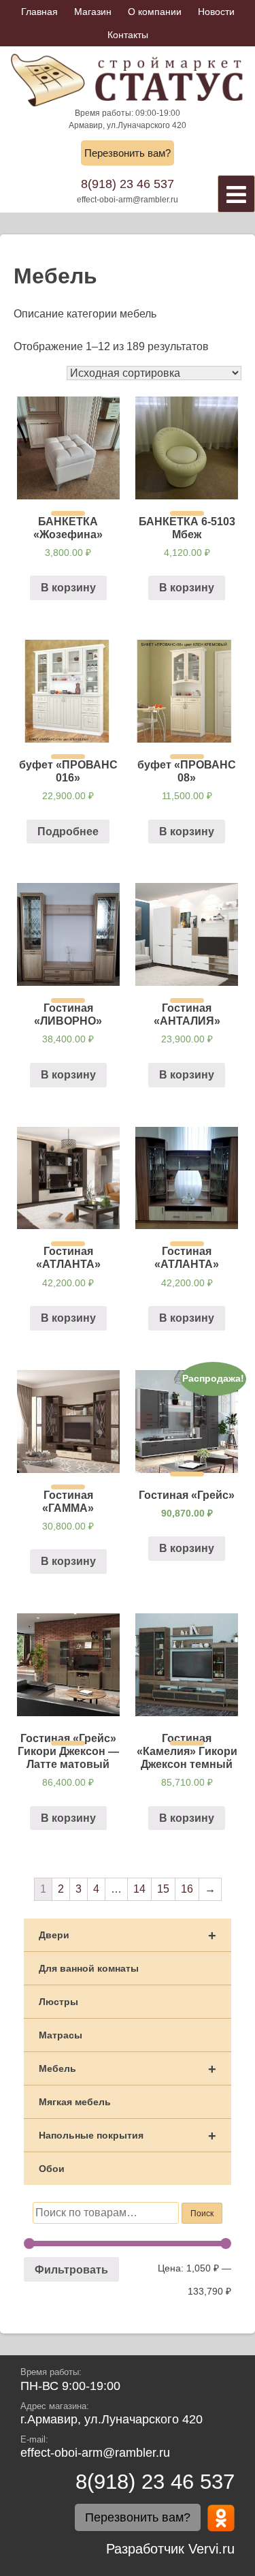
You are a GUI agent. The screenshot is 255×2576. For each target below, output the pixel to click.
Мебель (128, 2069)
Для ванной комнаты (89, 1968)
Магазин (93, 12)
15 (163, 1889)
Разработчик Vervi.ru (170, 2549)
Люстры (58, 2002)
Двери (128, 1936)
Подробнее (68, 832)
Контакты (128, 35)
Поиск (202, 2214)
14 (139, 1889)
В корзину (68, 588)
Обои (52, 2169)
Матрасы (61, 2035)
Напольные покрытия (128, 2136)
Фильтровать (71, 2269)
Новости (216, 12)
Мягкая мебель (75, 2102)
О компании (155, 12)
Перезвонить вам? (128, 153)
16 (187, 1889)
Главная (39, 12)
